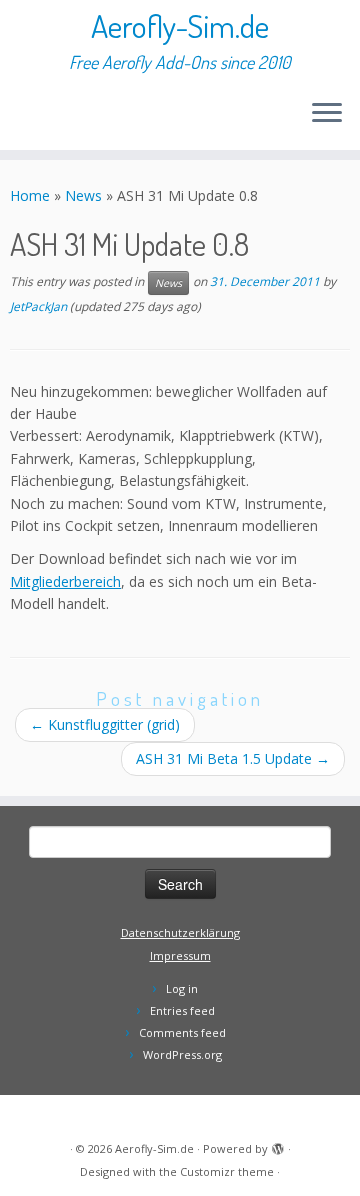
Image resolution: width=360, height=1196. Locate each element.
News (83, 195)
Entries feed (182, 1010)
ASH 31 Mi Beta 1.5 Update (233, 758)
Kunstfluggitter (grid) (105, 724)
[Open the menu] (327, 114)
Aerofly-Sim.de (180, 26)
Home (30, 195)
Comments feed (182, 1032)
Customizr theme (227, 1171)
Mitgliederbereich (65, 581)
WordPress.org (182, 1054)
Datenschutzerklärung (180, 932)
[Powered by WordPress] (278, 1145)
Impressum (180, 955)
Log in (182, 988)
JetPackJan (38, 306)
